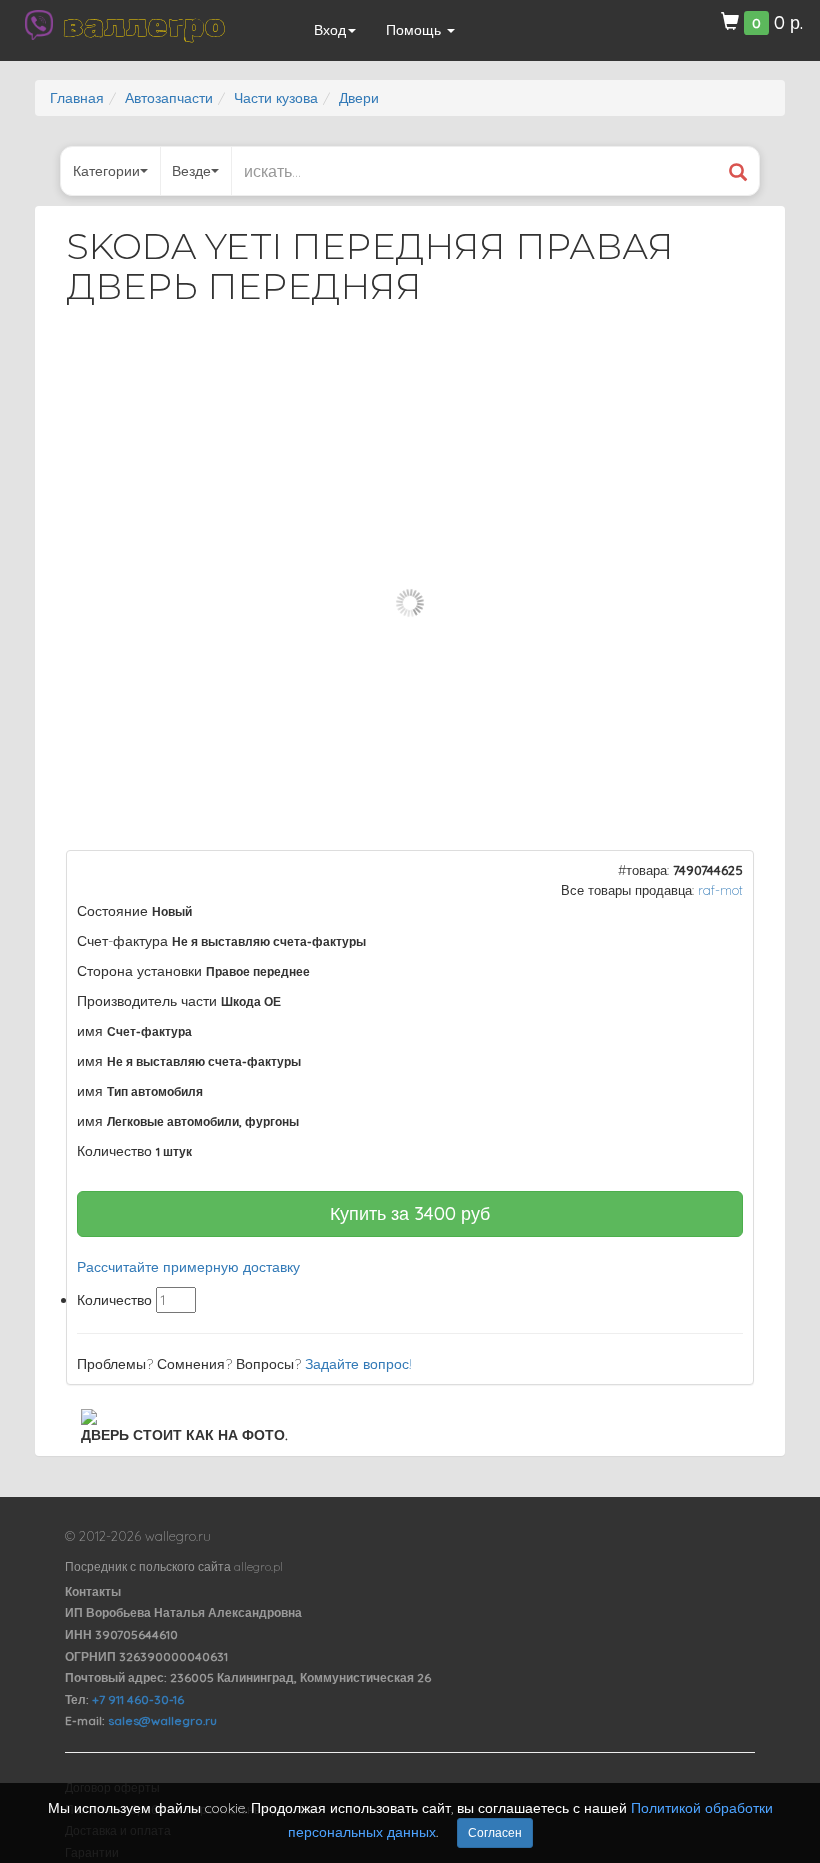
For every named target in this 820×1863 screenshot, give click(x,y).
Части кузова (276, 98)
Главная (77, 98)
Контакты (93, 1591)
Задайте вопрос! (358, 1364)
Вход (330, 30)
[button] (721, 374)
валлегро (144, 25)
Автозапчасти (169, 98)
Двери (359, 98)
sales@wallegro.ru (162, 1720)
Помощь (415, 30)
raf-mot (720, 890)
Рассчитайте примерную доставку (188, 1267)
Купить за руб (410, 1213)
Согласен (495, 1832)
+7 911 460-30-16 (138, 1699)
